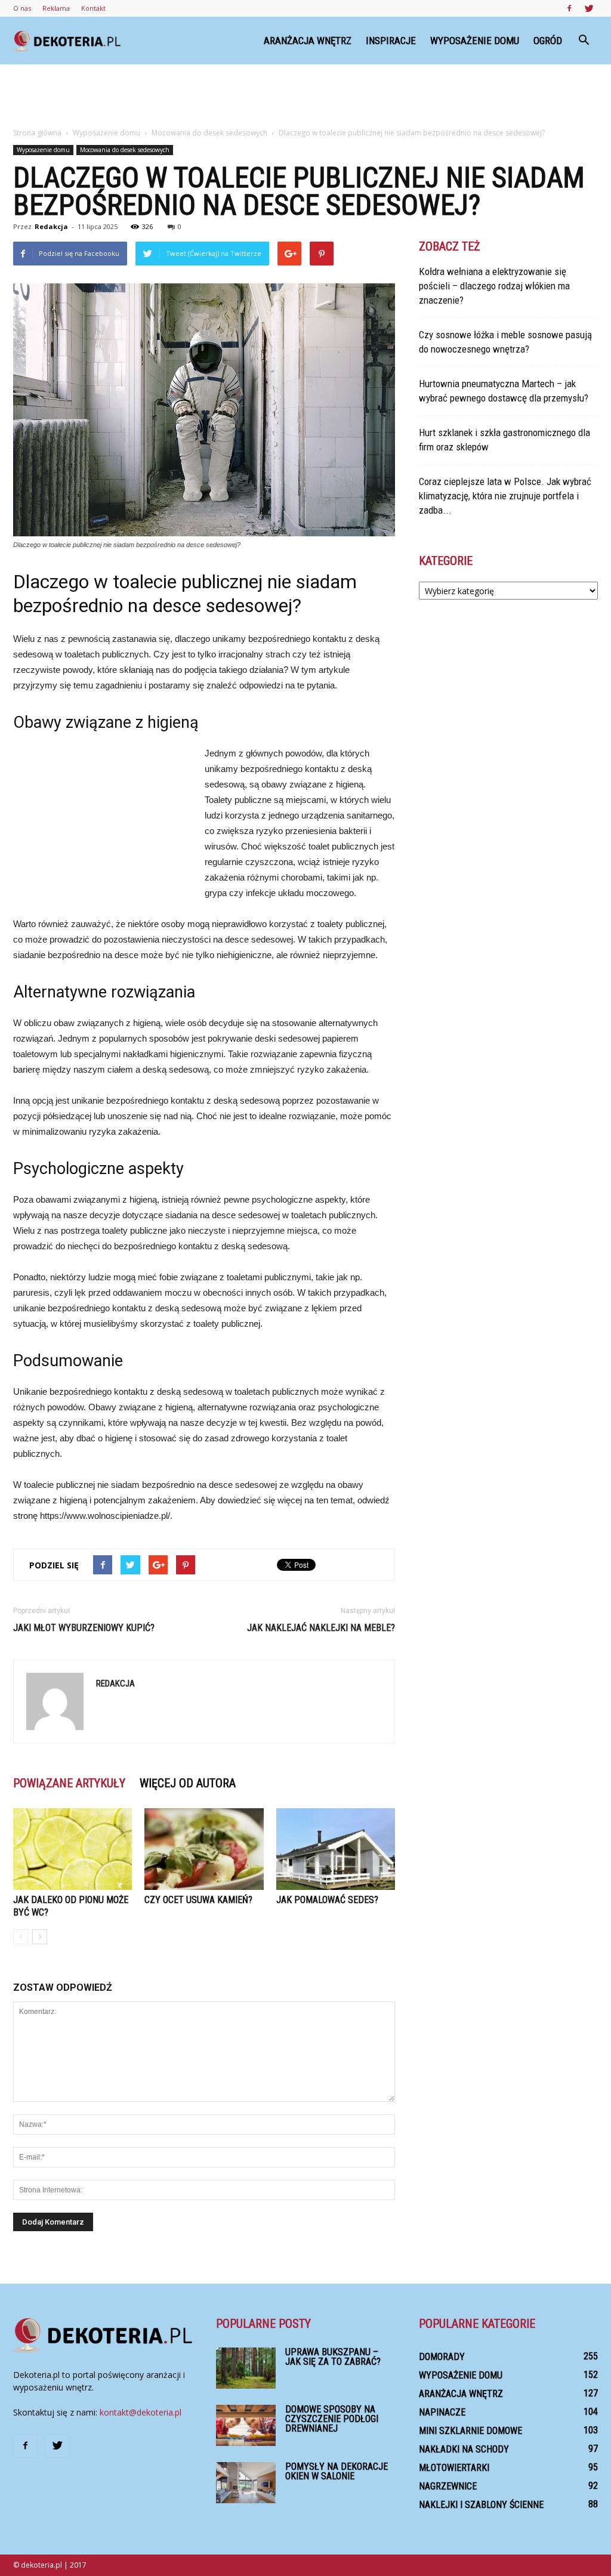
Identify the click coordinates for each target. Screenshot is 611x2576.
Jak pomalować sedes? (327, 1900)
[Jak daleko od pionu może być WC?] (72, 1849)
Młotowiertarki (454, 2468)
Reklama (56, 8)
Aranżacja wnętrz (308, 41)
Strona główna (37, 133)
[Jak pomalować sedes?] (336, 1849)
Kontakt (93, 8)
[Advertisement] (305, 97)
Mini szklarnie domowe (470, 2431)
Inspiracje (391, 41)
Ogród (548, 41)
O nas (22, 8)
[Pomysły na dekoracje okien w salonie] (246, 2483)
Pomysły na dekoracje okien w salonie (337, 2471)
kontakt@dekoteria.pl (141, 2412)
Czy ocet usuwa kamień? (198, 1900)
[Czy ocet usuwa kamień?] (204, 1849)
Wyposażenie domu (475, 41)
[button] (584, 41)
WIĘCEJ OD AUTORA (188, 1783)
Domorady (442, 2357)
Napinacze (442, 2412)
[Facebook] (569, 8)
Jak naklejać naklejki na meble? (321, 1628)
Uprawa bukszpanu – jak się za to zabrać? (333, 2357)
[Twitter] (589, 8)
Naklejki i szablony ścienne (481, 2505)
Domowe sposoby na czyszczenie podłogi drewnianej (332, 2419)
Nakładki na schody (464, 2449)
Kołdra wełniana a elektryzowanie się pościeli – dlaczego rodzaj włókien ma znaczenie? (494, 286)
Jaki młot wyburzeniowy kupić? (84, 1628)
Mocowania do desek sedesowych (125, 150)
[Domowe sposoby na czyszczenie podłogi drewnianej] (246, 2425)
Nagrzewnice (448, 2486)
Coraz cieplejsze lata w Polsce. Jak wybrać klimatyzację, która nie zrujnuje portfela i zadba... (505, 496)
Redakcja (51, 226)
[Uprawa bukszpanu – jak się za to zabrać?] (246, 2368)
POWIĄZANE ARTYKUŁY (69, 1783)
